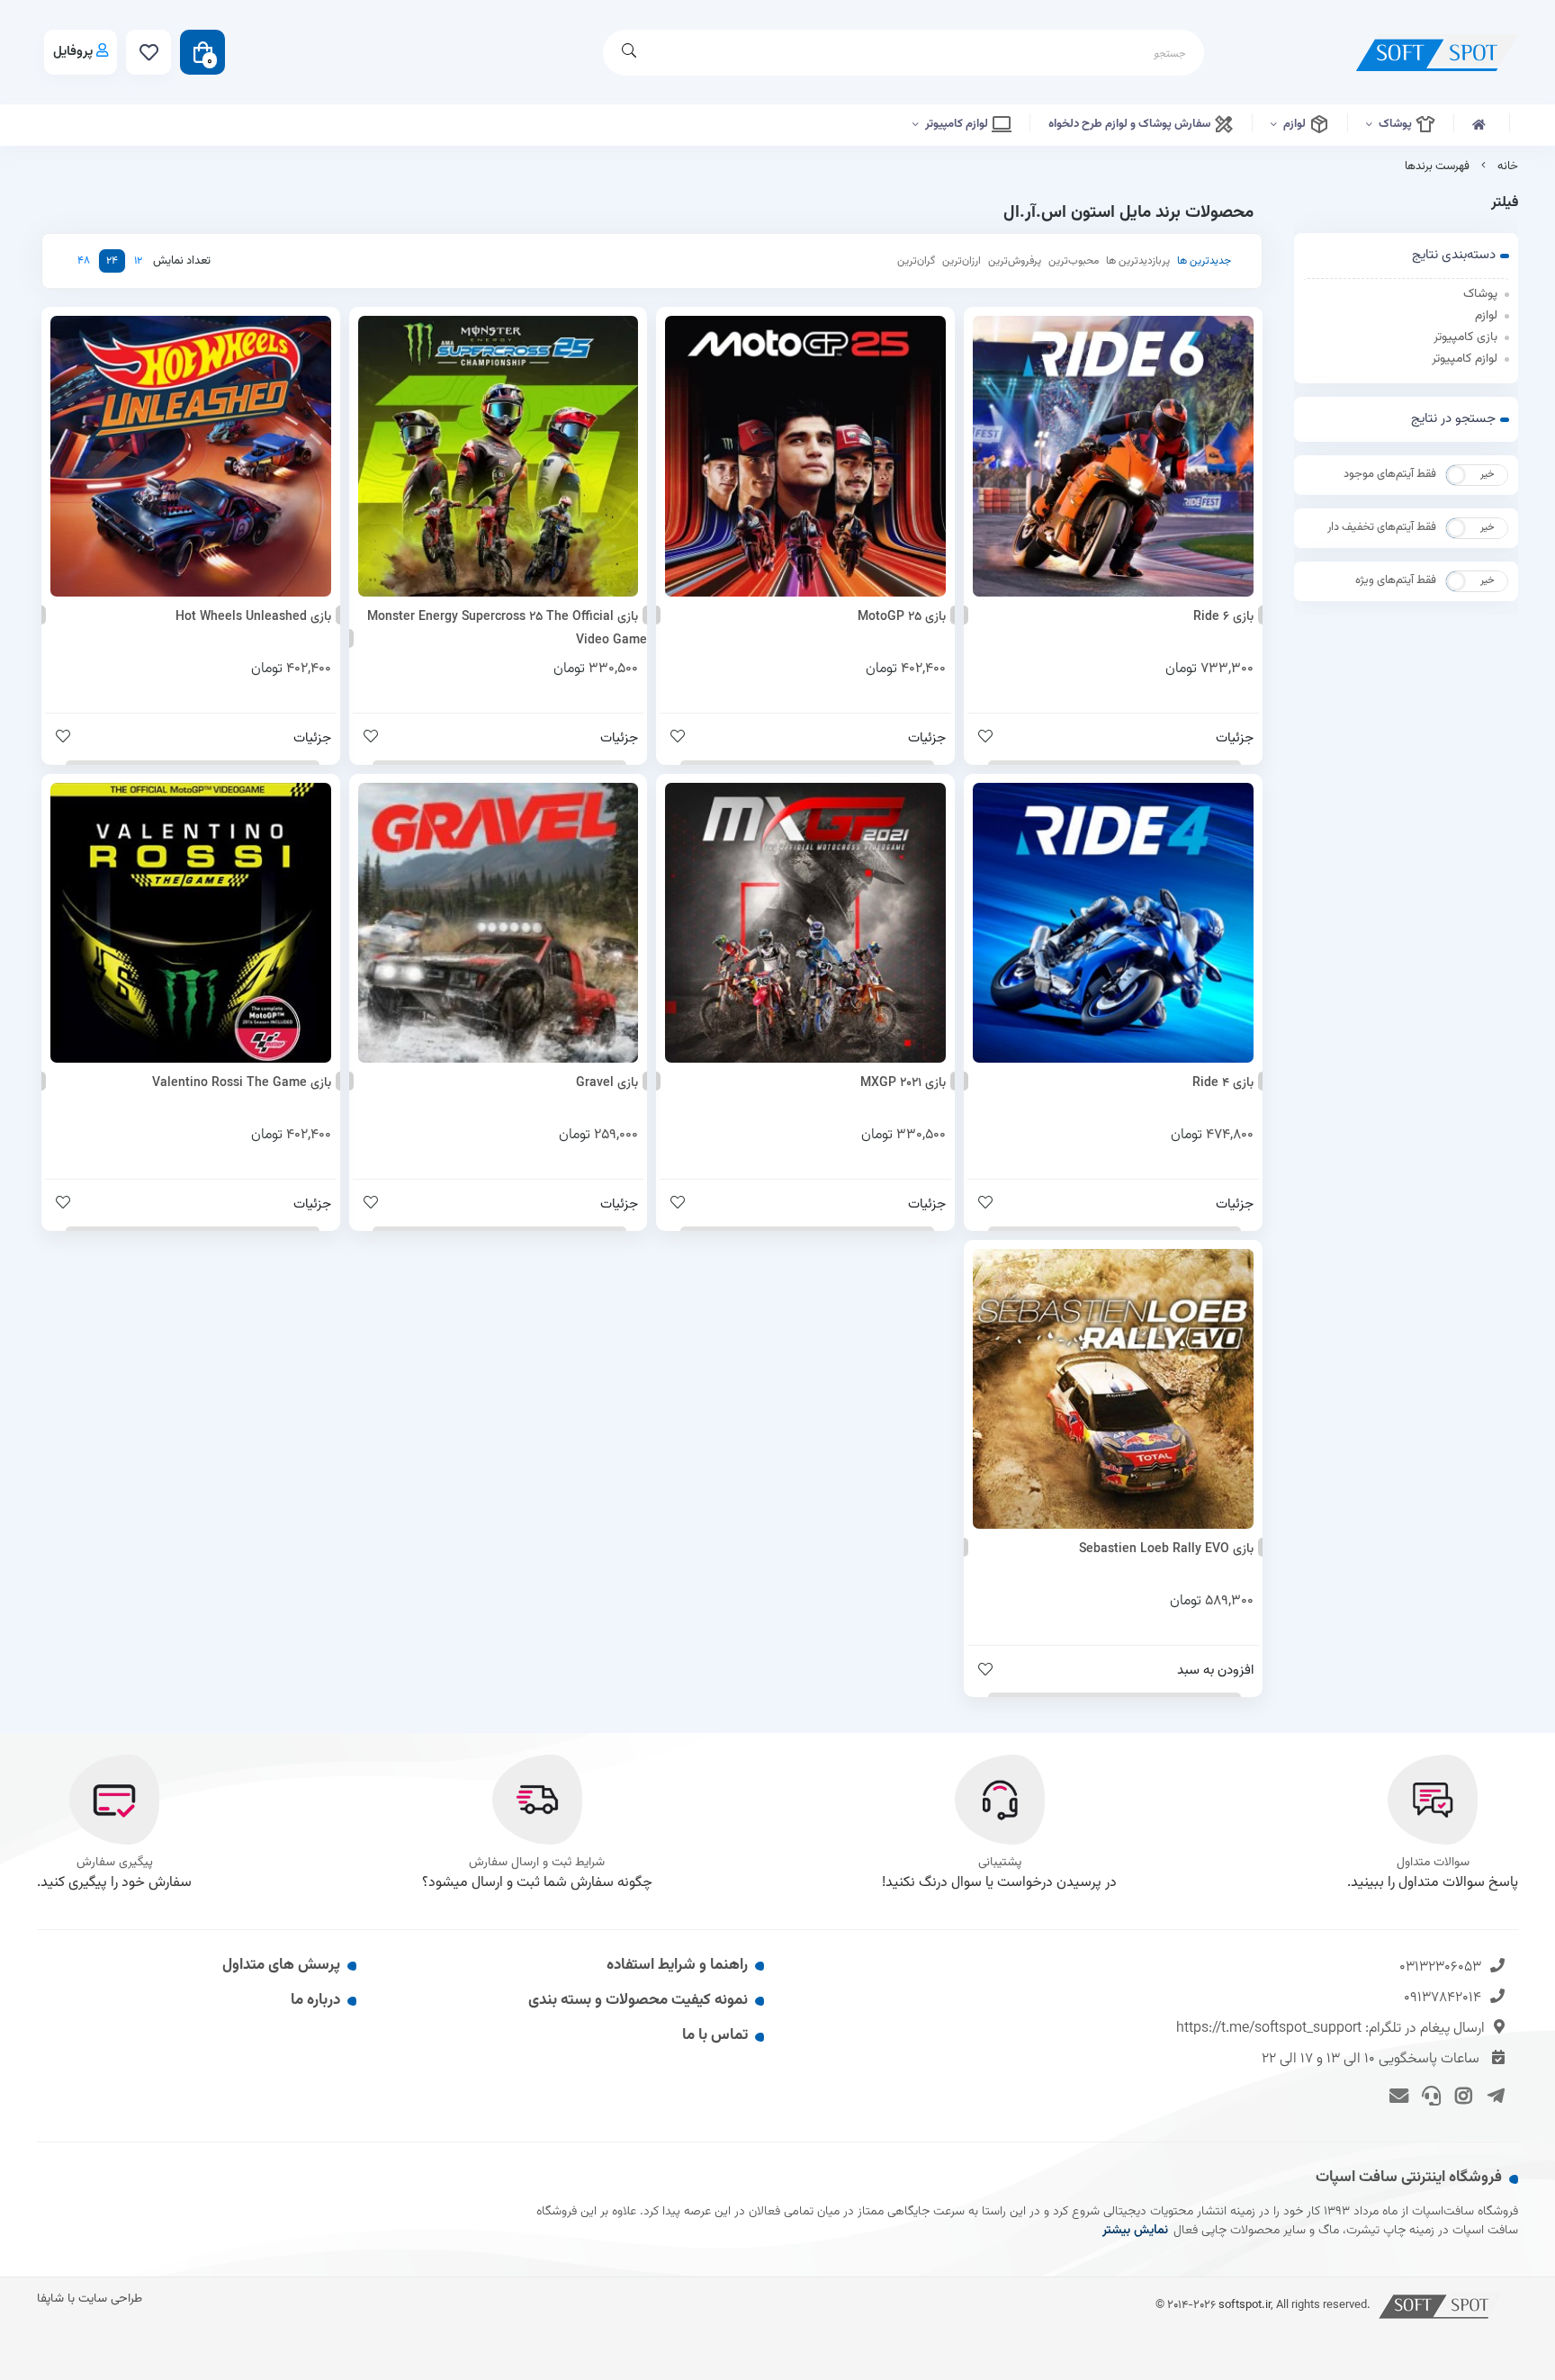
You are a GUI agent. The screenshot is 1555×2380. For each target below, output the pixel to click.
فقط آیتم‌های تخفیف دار (1382, 527)
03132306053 (1440, 1967)
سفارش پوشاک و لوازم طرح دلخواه (1131, 124)
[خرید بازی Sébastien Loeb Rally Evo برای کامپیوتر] (1113, 1389)
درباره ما (315, 2000)
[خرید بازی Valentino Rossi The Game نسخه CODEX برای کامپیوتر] (191, 923)
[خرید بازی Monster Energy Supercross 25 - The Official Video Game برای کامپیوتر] (499, 456)
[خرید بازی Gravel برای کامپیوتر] (499, 923)
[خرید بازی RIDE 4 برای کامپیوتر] (1113, 923)
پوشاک (1397, 124)
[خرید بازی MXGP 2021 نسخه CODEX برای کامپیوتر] (805, 923)
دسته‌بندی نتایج (1454, 255)
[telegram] (1492, 2095)
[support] (1429, 2095)
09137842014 (1443, 1998)
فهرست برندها (1437, 166)
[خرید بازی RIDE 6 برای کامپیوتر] (1113, 456)
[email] (1396, 2095)
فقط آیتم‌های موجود (1390, 474)
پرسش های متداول (281, 1965)
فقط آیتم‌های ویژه (1396, 580)
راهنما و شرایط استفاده (677, 1965)
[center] (629, 53)
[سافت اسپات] (1442, 2305)
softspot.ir (1245, 2305)
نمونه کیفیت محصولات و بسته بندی (638, 2000)
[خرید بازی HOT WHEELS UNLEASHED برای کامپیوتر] (191, 456)
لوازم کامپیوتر (958, 124)
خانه (1508, 166)
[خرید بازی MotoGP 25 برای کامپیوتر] (805, 456)
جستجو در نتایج (1453, 419)
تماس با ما (715, 2035)
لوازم (1296, 124)
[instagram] (1461, 2095)
